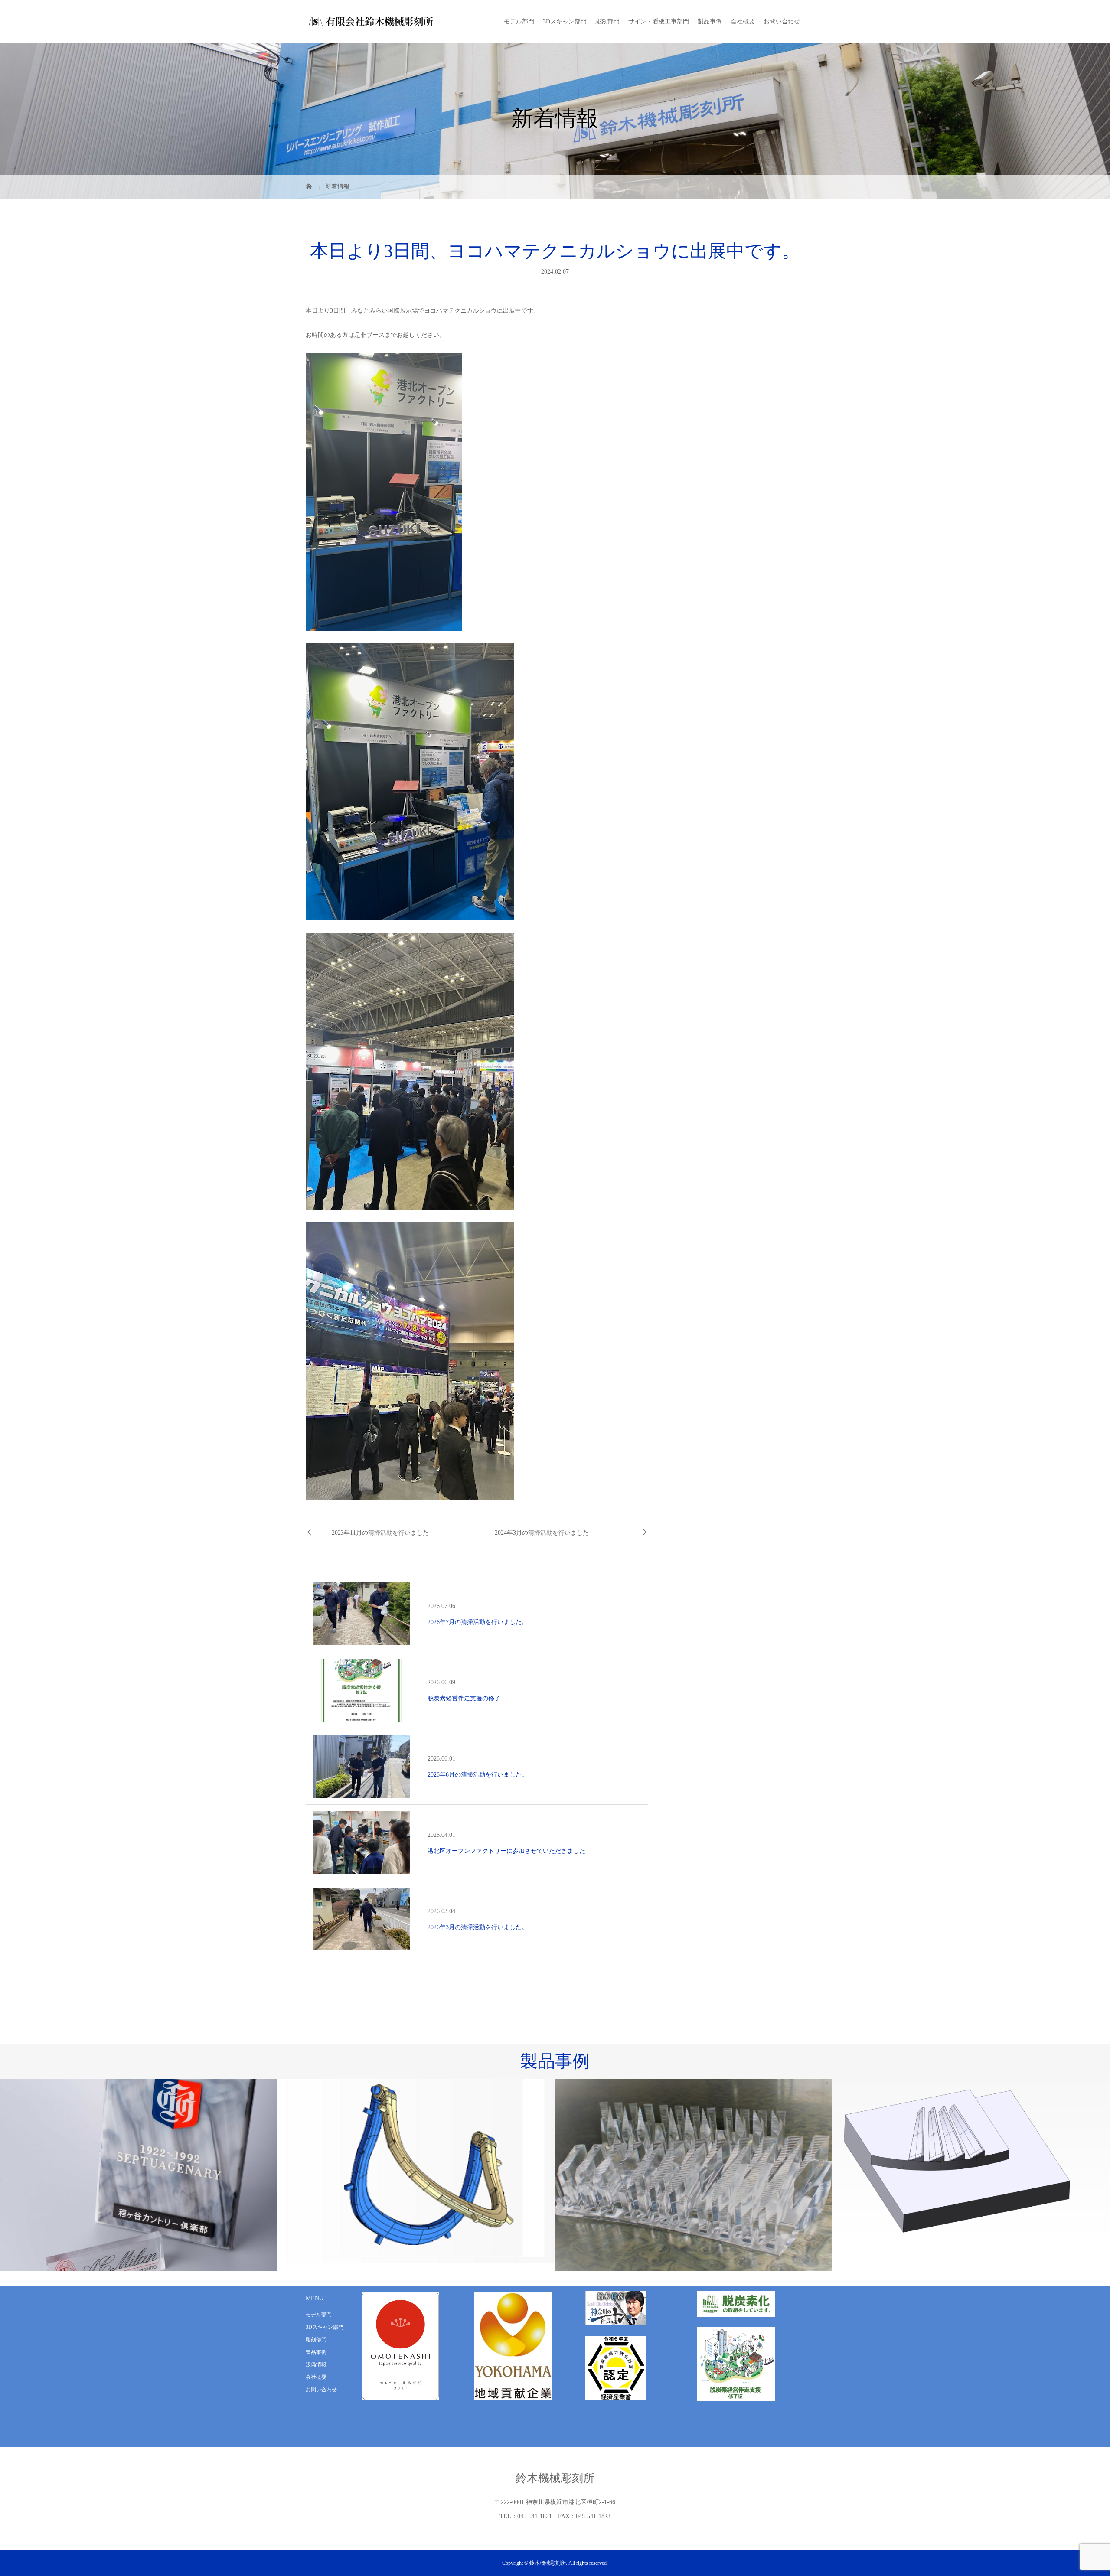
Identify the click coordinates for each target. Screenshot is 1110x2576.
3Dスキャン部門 (565, 21)
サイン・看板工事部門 (659, 21)
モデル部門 (519, 21)
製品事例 (710, 21)
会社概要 (743, 21)
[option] (139, 2171)
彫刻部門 (607, 21)
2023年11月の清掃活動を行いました (380, 1533)
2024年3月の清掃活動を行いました (542, 1533)
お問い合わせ (782, 21)
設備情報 (316, 2364)
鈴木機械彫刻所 (555, 2478)
